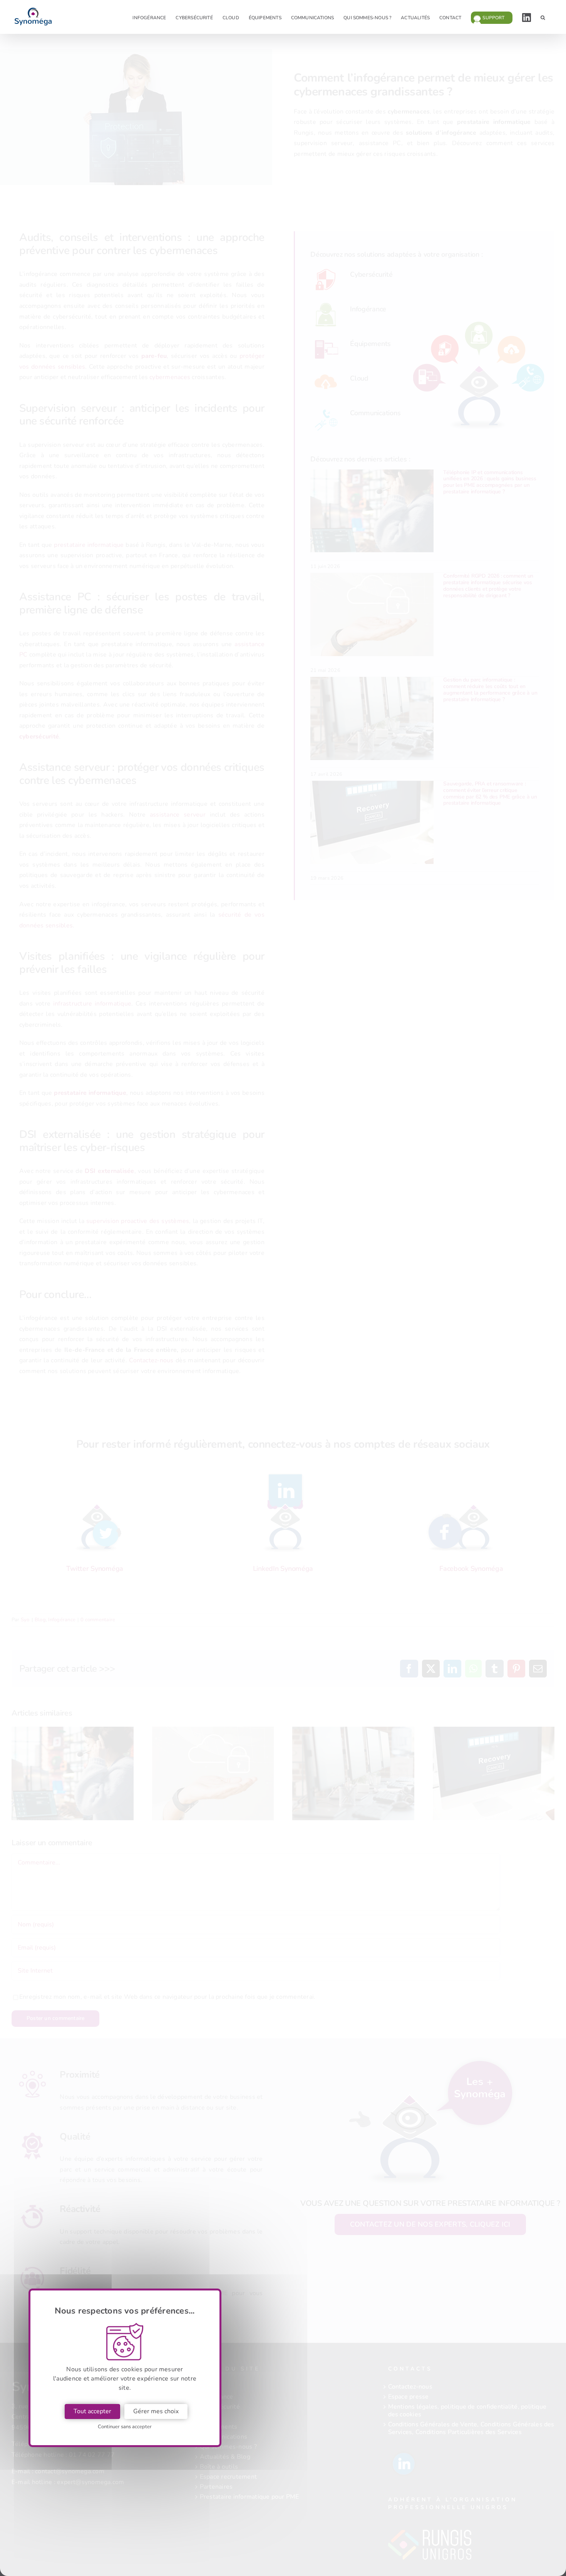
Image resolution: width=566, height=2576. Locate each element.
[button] (543, 17)
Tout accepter (92, 2411)
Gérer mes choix (156, 2411)
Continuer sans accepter (125, 2427)
